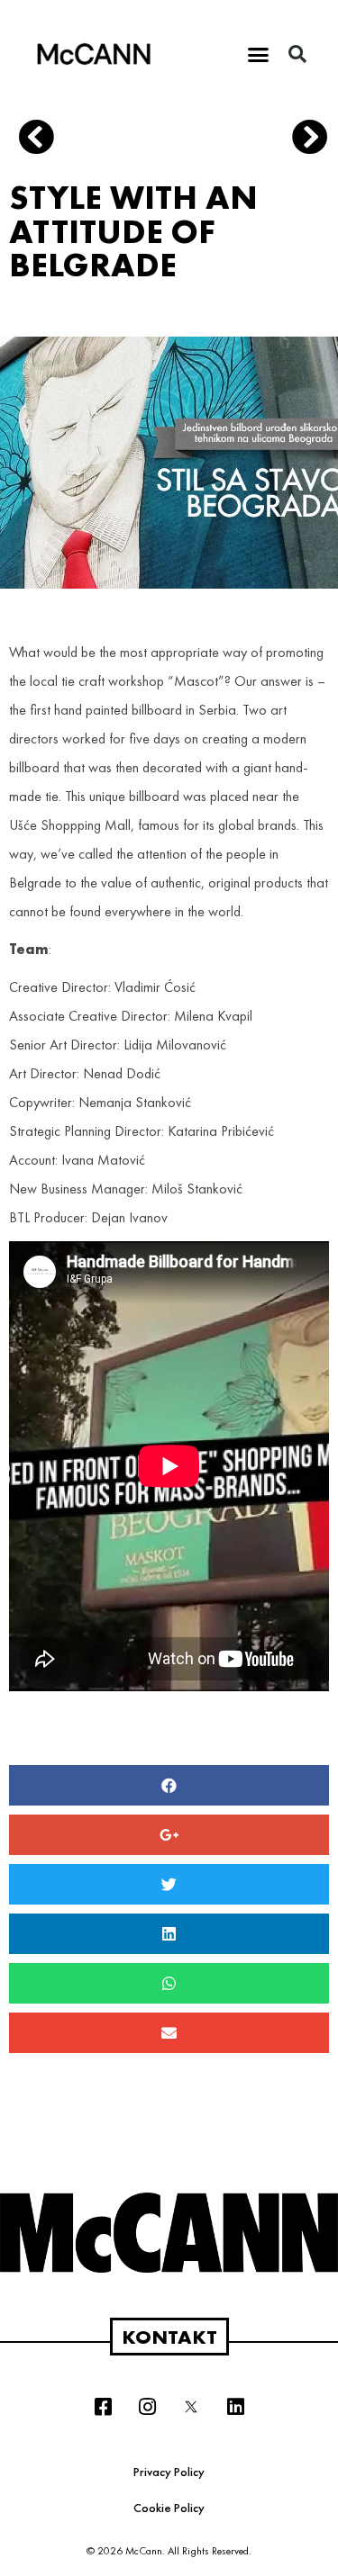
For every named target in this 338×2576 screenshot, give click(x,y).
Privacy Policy (169, 2472)
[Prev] (96, 140)
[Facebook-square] (103, 2407)
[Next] (303, 140)
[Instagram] (147, 2407)
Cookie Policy (169, 2508)
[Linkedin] (235, 2407)
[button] (258, 54)
